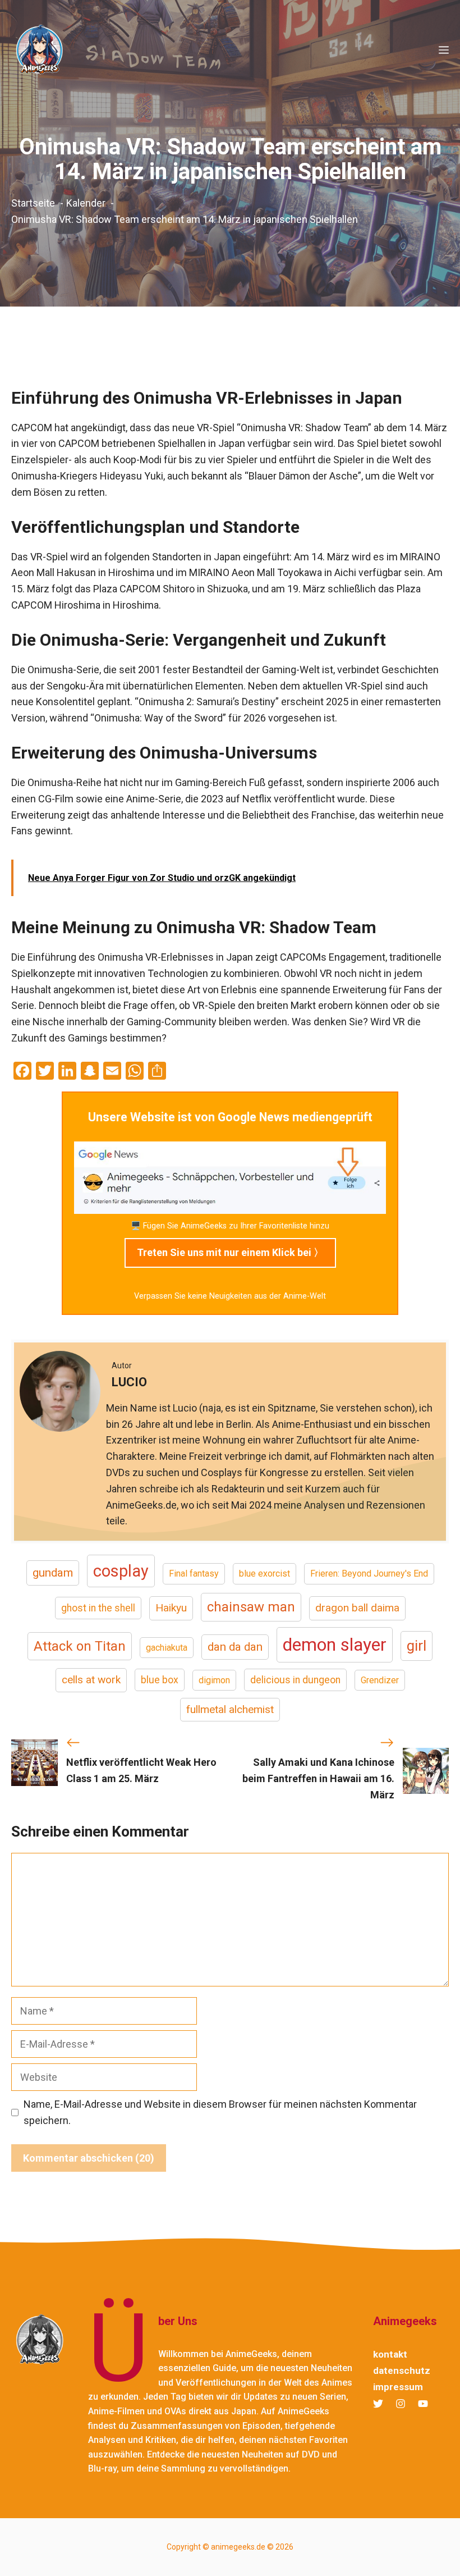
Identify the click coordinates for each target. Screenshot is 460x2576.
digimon (214, 1680)
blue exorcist (264, 1574)
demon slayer (335, 1645)
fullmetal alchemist (230, 1709)
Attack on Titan (80, 1646)
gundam (53, 1573)
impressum (398, 2387)
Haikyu (171, 1608)
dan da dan (235, 1647)
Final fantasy (194, 1574)
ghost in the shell (98, 1608)
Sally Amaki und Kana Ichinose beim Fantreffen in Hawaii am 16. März (318, 1778)
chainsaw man (251, 1607)
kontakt (390, 2354)
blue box (160, 1680)
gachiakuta (167, 1648)
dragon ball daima (357, 1608)
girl (417, 1646)
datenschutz (402, 2371)
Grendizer (380, 1680)
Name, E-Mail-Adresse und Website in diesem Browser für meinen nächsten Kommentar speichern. (220, 2112)
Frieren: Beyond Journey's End (369, 1574)
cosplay (121, 1571)
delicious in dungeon (295, 1680)
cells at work (91, 1680)
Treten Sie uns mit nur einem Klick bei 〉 (230, 1252)
